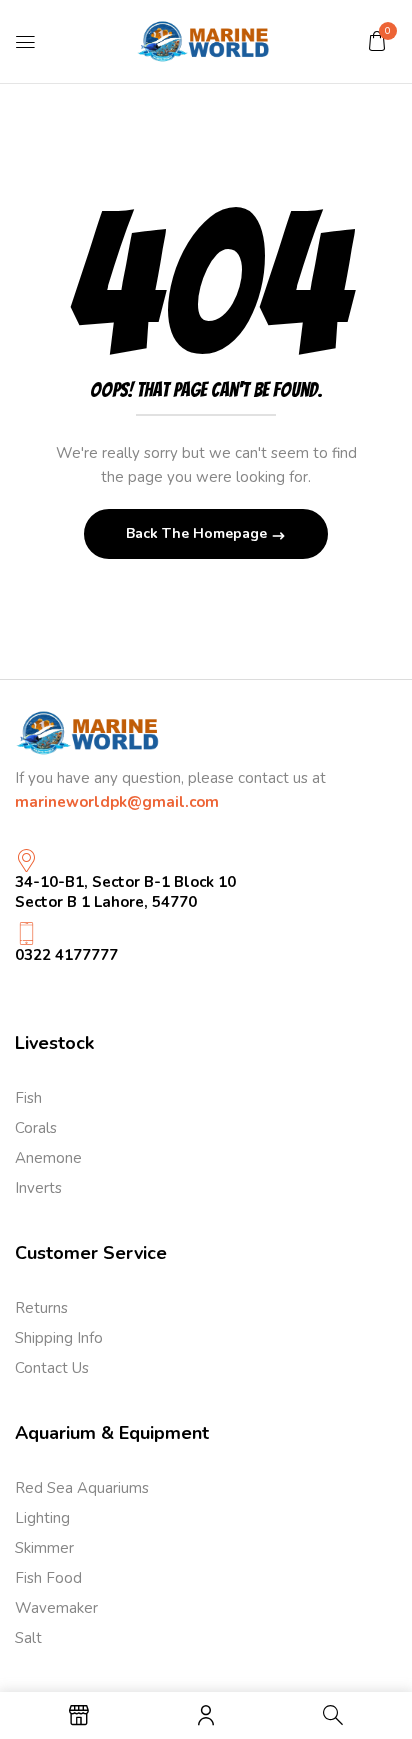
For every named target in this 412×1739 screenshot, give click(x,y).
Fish (28, 1098)
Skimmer (44, 1548)
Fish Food (48, 1578)
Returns (41, 1308)
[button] (377, 41)
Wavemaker (56, 1608)
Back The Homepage (198, 533)
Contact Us (52, 1368)
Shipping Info (59, 1338)
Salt (28, 1638)
